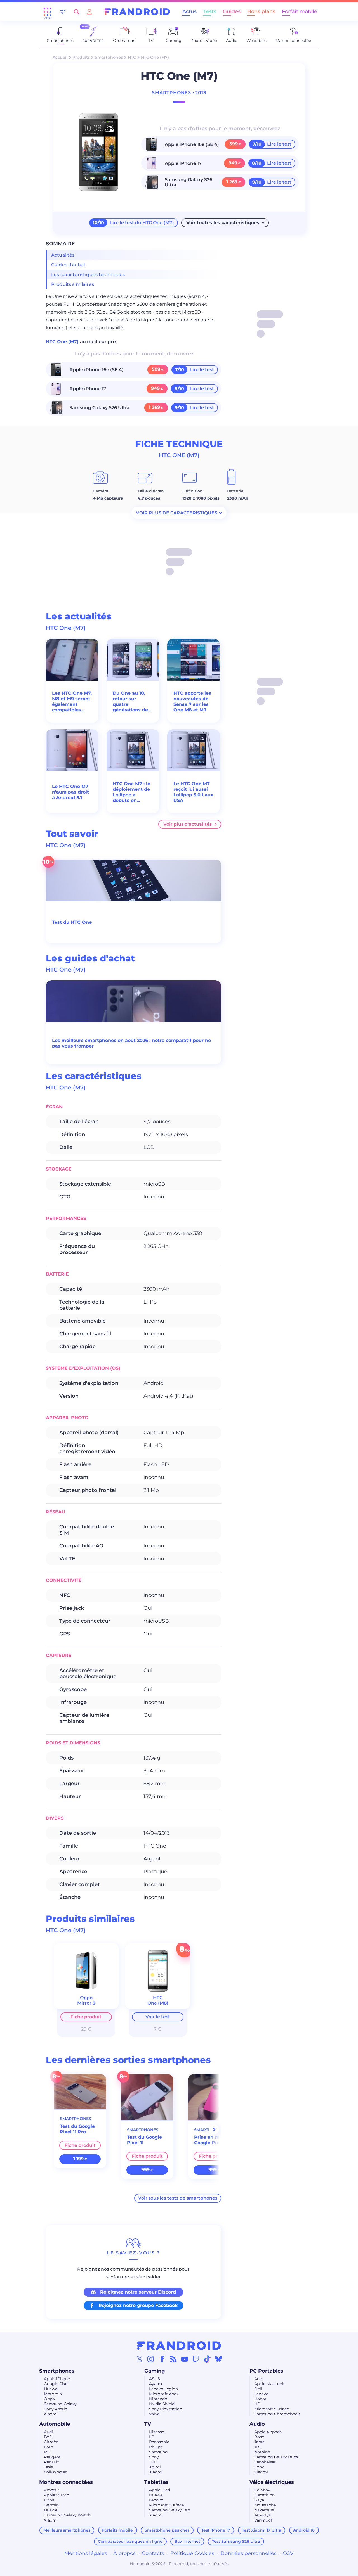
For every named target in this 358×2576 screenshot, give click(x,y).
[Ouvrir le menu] (48, 12)
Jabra (259, 2442)
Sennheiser (265, 2462)
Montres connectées (66, 2482)
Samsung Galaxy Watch (67, 2515)
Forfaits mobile (117, 2530)
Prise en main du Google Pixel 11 (214, 2140)
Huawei (51, 2389)
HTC (132, 57)
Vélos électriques (272, 2482)
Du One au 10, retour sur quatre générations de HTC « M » (130, 702)
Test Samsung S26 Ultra (236, 2541)
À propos (124, 2553)
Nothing (262, 2452)
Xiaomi (51, 2414)
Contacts (153, 2553)
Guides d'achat (68, 265)
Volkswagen (56, 2472)
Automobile (55, 2424)
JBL (258, 2447)
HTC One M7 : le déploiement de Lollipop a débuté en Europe (131, 792)
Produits (81, 57)
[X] (140, 2359)
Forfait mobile (300, 11)
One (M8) (158, 2003)
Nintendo (158, 2399)
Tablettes (156, 2482)
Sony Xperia (56, 2409)
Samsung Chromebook (277, 2414)
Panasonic (159, 2442)
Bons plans (261, 11)
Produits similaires (73, 284)
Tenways (262, 2515)
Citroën (51, 2442)
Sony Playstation (166, 2409)
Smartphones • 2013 (179, 93)
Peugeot (52, 2457)
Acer (259, 2379)
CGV (288, 2553)
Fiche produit (86, 2017)
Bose (259, 2437)
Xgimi (155, 2467)
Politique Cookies (192, 2553)
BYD (48, 2437)
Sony (154, 2457)
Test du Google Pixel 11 (144, 2140)
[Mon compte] (89, 12)
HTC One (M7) (63, 342)
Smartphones (109, 57)
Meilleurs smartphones (67, 2530)
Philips (156, 2447)
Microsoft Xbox (164, 2394)
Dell (258, 2389)
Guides (232, 11)
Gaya (259, 2500)
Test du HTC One (72, 922)
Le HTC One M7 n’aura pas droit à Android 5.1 (70, 792)
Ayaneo (156, 2384)
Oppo (49, 2399)
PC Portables (266, 2371)
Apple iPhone (57, 2379)
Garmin (51, 2505)
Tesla (49, 2467)
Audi (48, 2432)
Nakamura (264, 2510)
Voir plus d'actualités (188, 824)
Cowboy (262, 2490)
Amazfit (52, 2490)
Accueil (60, 57)
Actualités (63, 255)
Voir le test (158, 2017)
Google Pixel (56, 2384)
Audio (257, 2424)
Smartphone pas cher (167, 2530)
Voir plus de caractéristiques (177, 513)
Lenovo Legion (163, 2389)
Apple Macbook (269, 2384)
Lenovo (261, 2394)
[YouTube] (185, 2359)
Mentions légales (86, 2553)
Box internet (187, 2541)
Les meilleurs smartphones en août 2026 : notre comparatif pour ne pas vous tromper (131, 1043)
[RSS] (173, 2359)
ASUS (155, 2379)
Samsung (158, 2452)
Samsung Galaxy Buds (276, 2457)
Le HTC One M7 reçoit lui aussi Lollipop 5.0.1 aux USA (193, 792)
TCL (153, 2462)
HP (257, 2404)
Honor (260, 2399)
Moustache (265, 2505)
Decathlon (264, 2495)
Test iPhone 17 (216, 2530)
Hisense (157, 2432)
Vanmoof (263, 2520)
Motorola (53, 2394)
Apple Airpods (268, 2432)
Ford (49, 2447)
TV (148, 2424)
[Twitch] (196, 2359)
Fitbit (49, 2500)
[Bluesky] (218, 2359)
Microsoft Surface (272, 2409)
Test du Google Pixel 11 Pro (77, 2129)
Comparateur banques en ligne (130, 2541)
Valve (154, 2414)
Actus (189, 11)
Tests (210, 11)
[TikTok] (207, 2359)
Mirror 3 (86, 2003)
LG (152, 2437)
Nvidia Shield (162, 2404)
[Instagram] (151, 2359)
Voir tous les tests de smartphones (178, 2198)
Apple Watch (56, 2495)
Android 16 (304, 2530)
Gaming (155, 2371)
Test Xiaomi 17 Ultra (262, 2530)
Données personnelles (249, 2553)
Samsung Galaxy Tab (169, 2510)
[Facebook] (162, 2359)
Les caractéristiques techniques (88, 275)
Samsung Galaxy (60, 2404)
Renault (51, 2462)
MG (47, 2452)
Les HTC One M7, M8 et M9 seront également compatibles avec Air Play (72, 702)
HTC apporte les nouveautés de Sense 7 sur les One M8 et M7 (192, 701)
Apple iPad (160, 2490)
